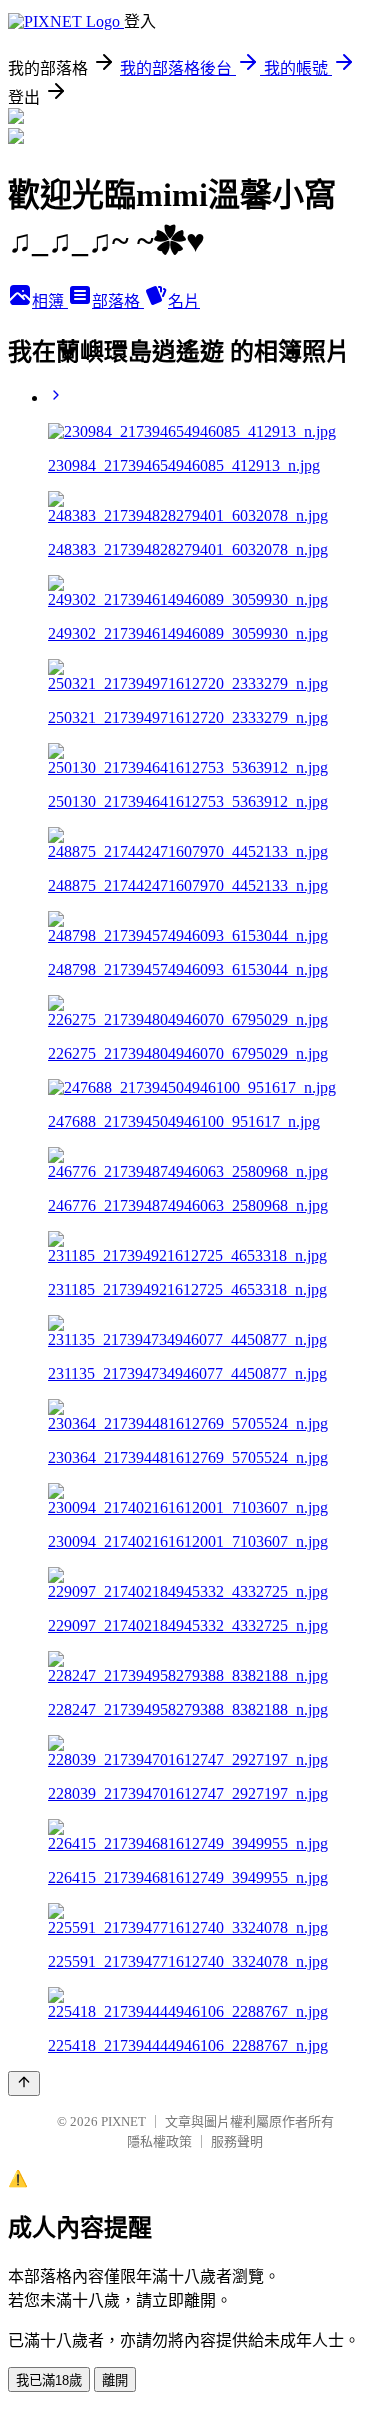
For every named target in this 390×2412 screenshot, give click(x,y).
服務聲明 (237, 2141)
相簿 (50, 301)
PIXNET (123, 2121)
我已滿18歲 (49, 2380)
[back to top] (24, 2083)
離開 (115, 2380)
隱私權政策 (159, 2141)
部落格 (118, 301)
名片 (184, 301)
